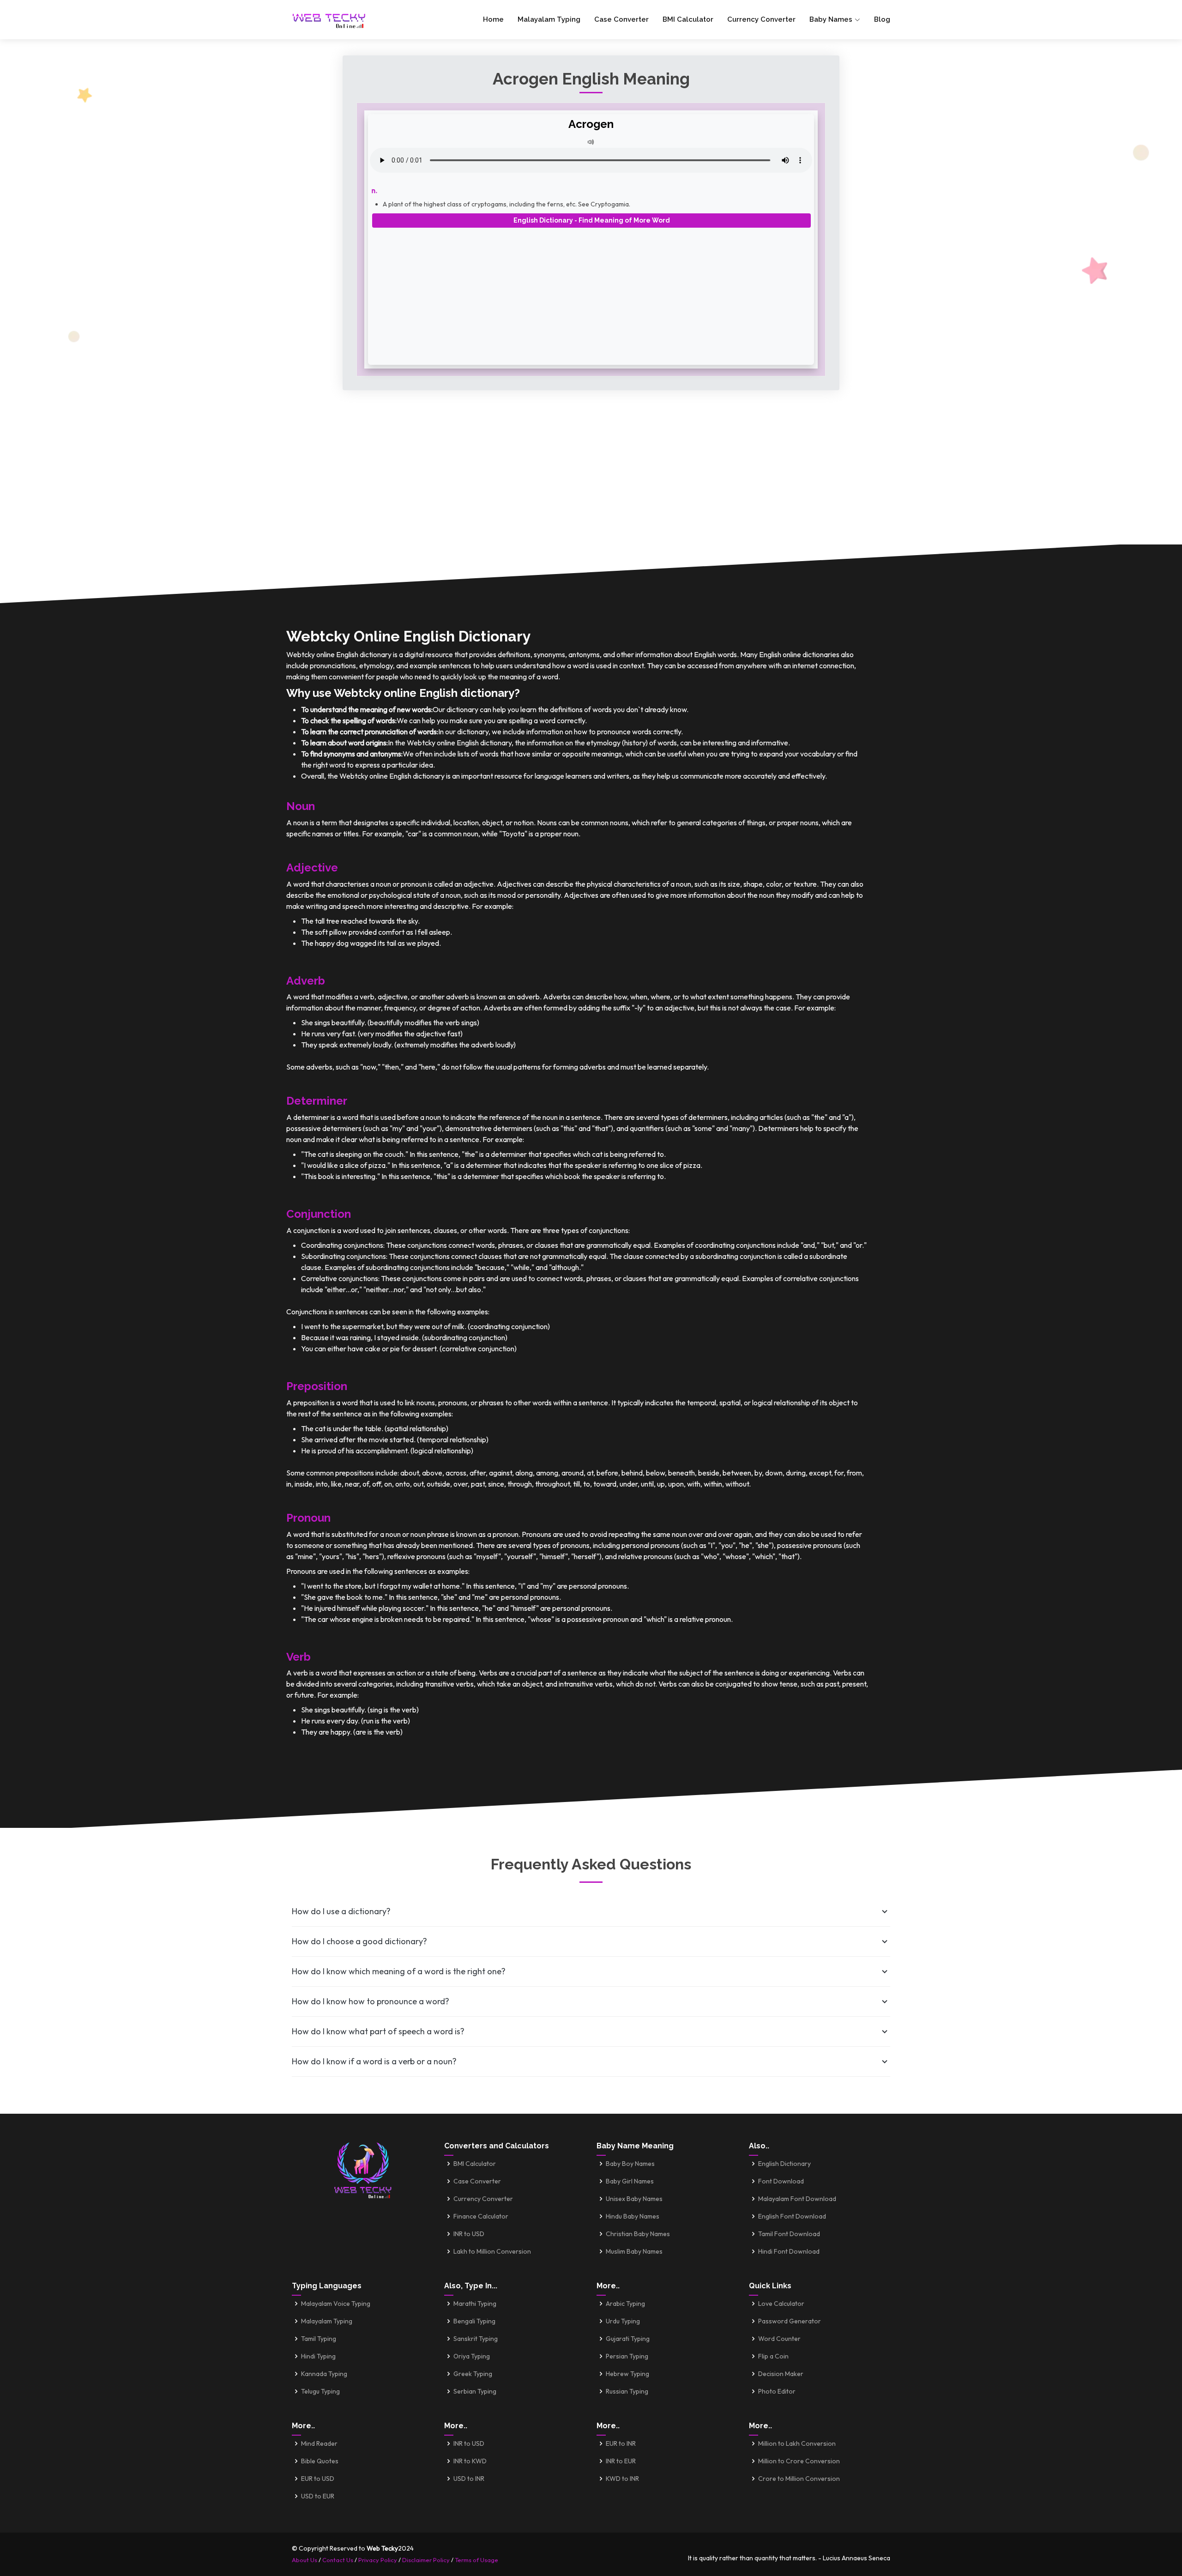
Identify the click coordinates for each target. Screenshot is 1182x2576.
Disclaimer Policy (426, 2560)
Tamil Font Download (789, 2234)
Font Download (781, 2181)
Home (493, 19)
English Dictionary (784, 2164)
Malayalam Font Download (797, 2199)
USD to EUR (318, 2496)
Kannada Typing (324, 2374)
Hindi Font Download (789, 2251)
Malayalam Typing (549, 19)
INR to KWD (470, 2461)
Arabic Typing (625, 2304)
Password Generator (790, 2321)
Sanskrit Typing (476, 2339)
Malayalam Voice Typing (336, 2304)
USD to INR (469, 2479)
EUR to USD (318, 2479)
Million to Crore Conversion (799, 2461)
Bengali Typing (474, 2321)
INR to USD (469, 2234)
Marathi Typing (475, 2304)
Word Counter (779, 2339)
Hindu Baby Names (633, 2216)
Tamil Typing (319, 2339)
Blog (882, 19)
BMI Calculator (688, 19)
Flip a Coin (773, 2356)
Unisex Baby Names (634, 2199)
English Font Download (792, 2216)
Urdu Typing (623, 2321)
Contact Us (338, 2560)
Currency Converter (761, 19)
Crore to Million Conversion (799, 2479)
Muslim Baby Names (634, 2251)
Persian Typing (627, 2356)
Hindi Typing (318, 2356)
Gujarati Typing (628, 2339)
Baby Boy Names (630, 2164)
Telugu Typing (320, 2391)
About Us (305, 2560)
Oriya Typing (472, 2356)
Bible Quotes (320, 2461)
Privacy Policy (378, 2560)
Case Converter (621, 19)
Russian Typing (627, 2391)
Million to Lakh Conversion (797, 2443)
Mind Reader (319, 2443)
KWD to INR (622, 2479)
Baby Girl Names (630, 2181)
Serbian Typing (475, 2391)
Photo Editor (777, 2391)
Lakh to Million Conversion (492, 2251)
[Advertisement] (591, 293)
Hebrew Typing (627, 2374)
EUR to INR (621, 2443)
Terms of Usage (476, 2560)
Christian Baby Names (638, 2234)
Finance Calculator (481, 2216)
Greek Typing (473, 2374)
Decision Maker (781, 2374)
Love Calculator (781, 2304)
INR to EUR (621, 2461)
